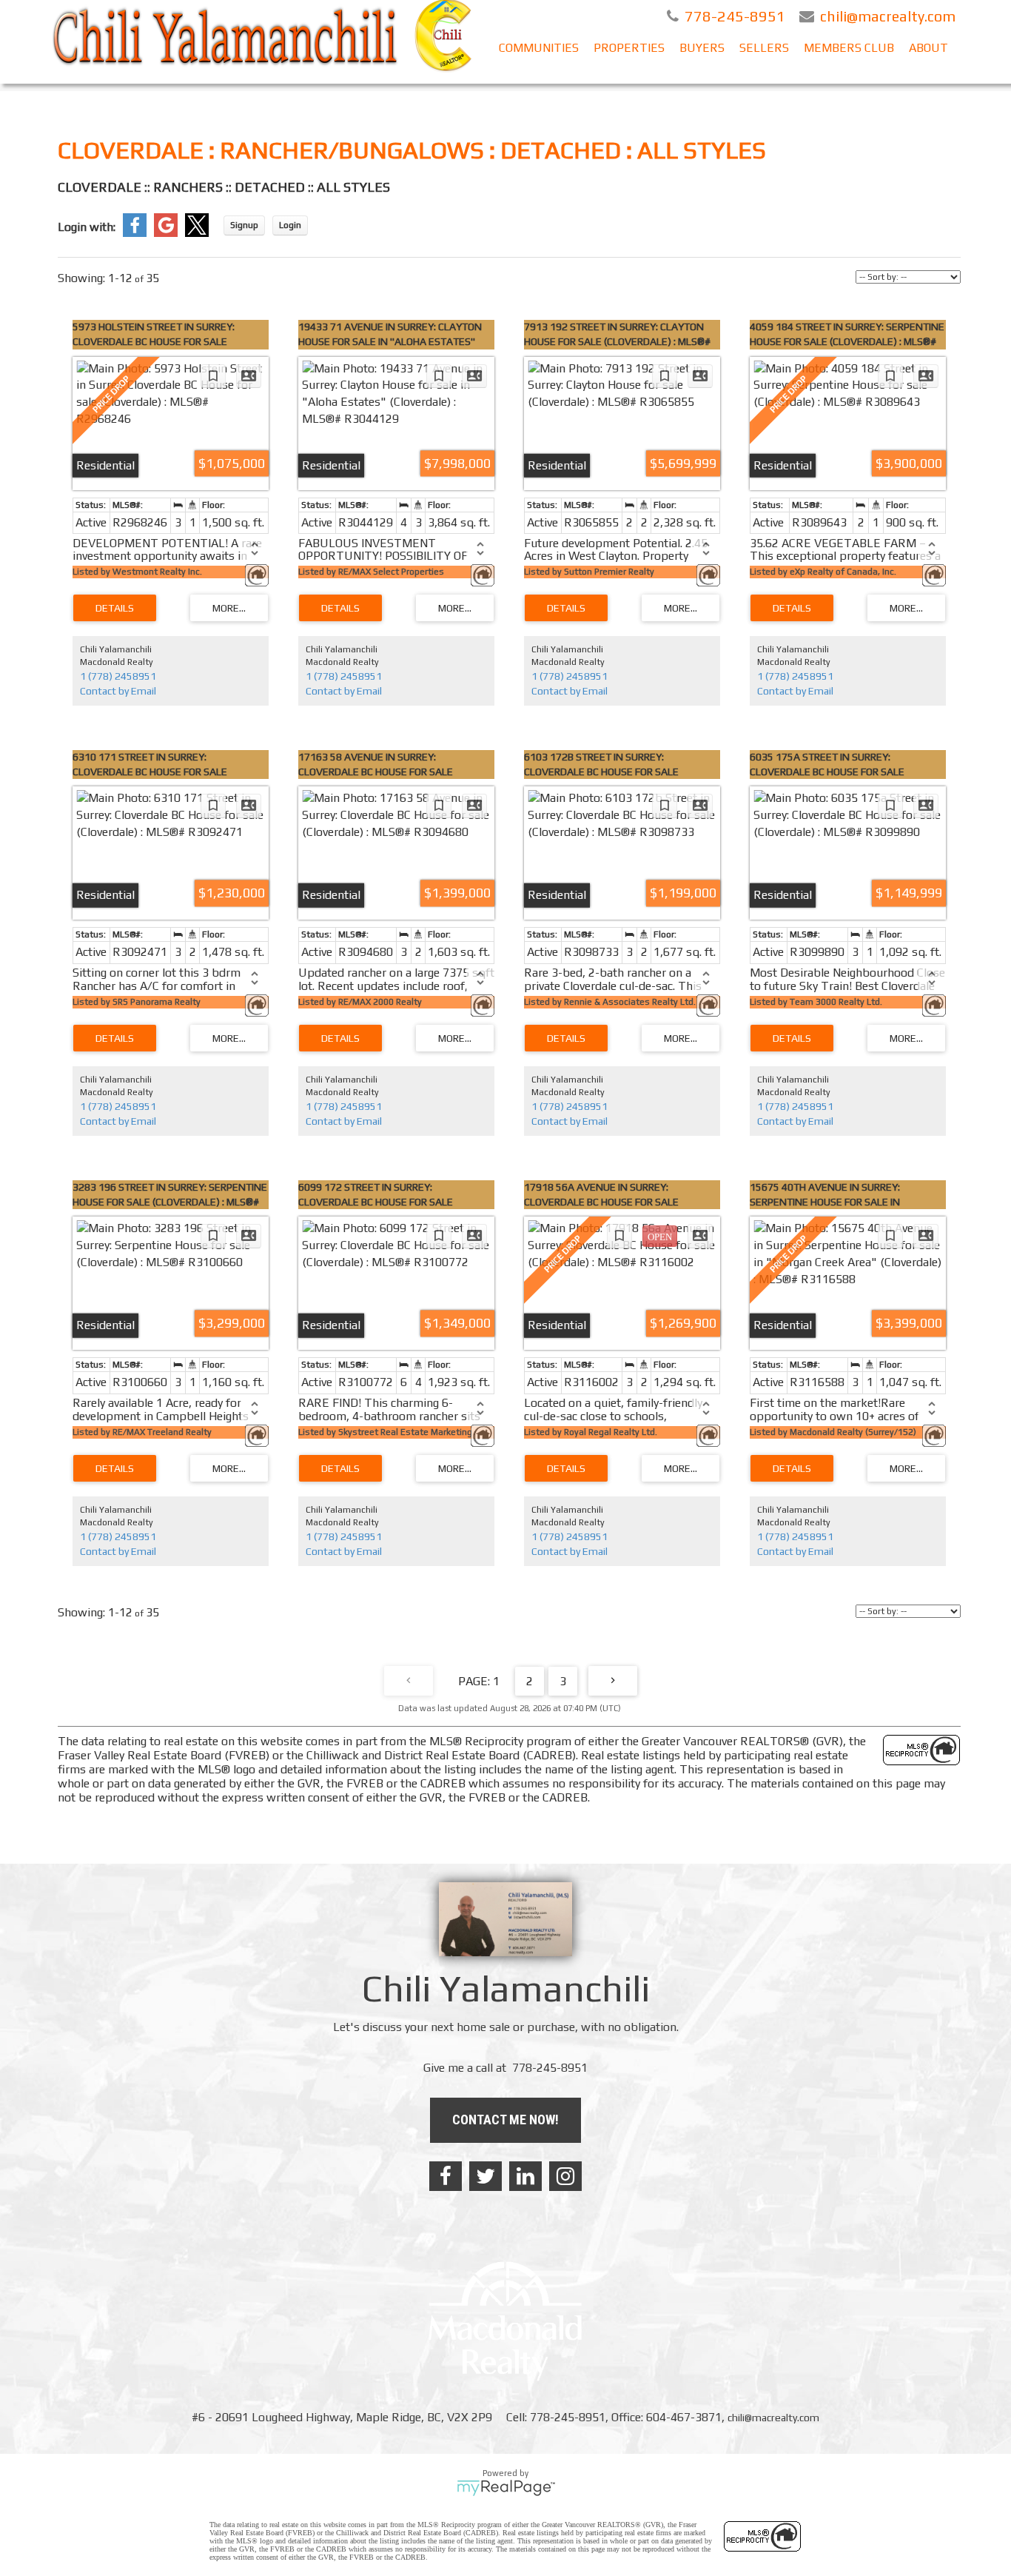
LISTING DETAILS (115, 608)
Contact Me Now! (505, 2120)
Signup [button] (244, 225)
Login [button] (290, 225)
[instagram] (565, 2176)
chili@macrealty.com (773, 2418)
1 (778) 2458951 (118, 676)
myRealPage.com (506, 2488)
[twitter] (486, 2176)
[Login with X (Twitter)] (197, 233)
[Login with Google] (166, 233)
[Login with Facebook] (135, 233)
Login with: (87, 227)
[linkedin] (525, 2176)
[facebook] (446, 2176)
